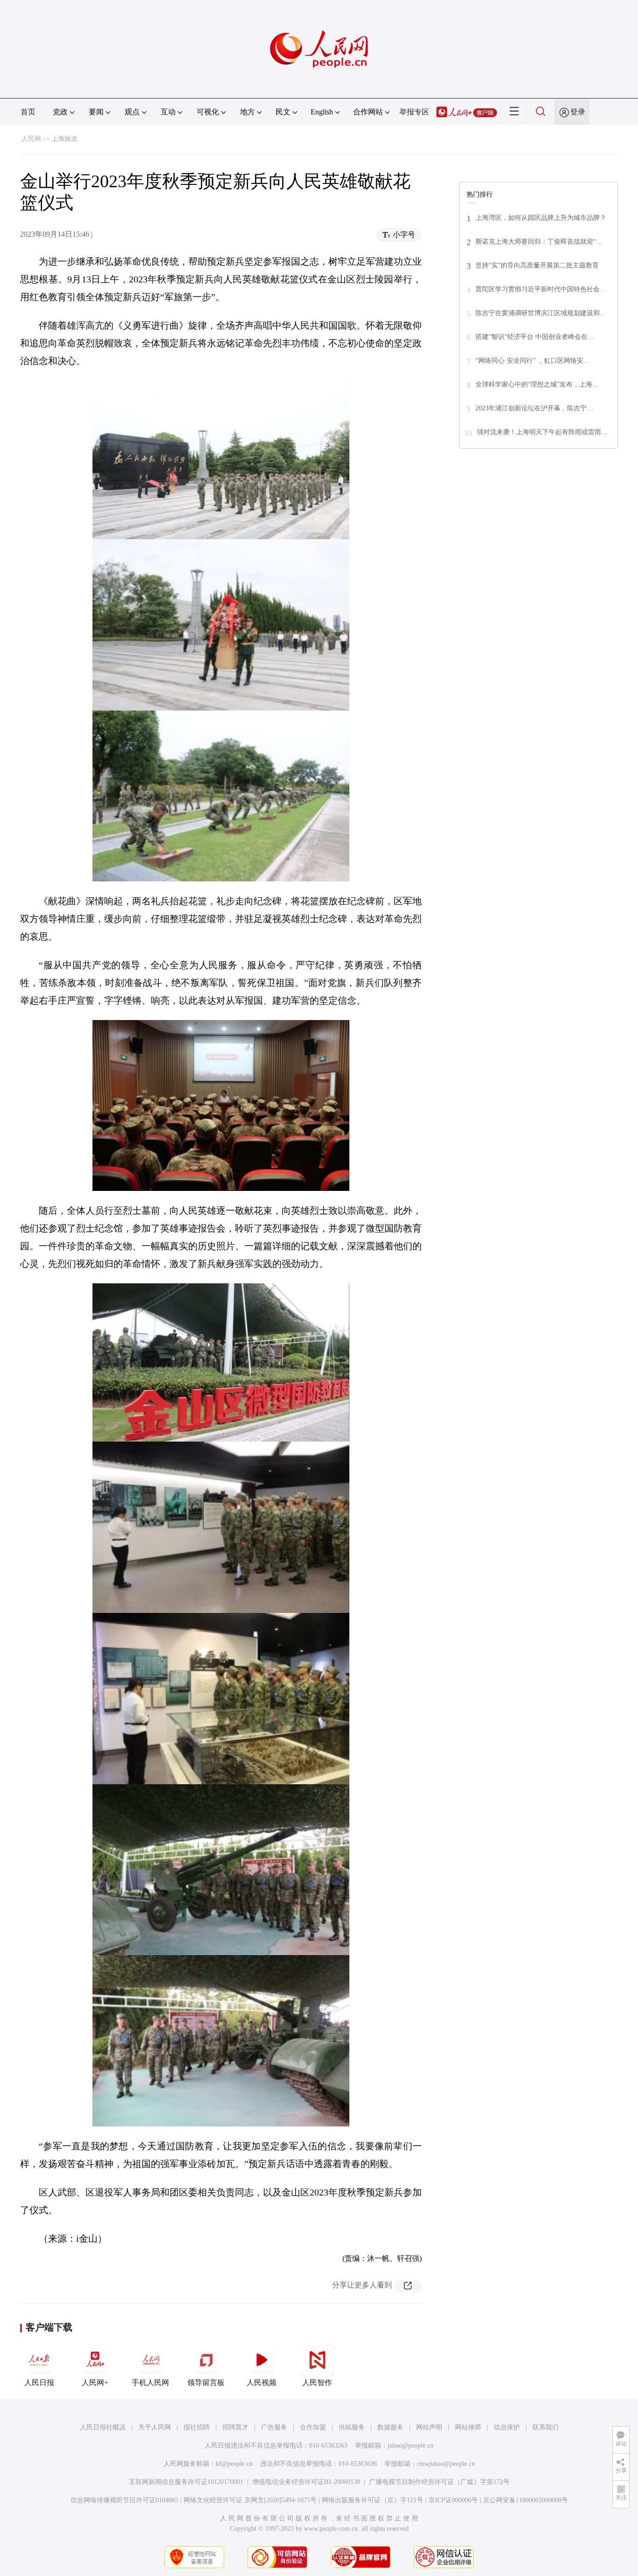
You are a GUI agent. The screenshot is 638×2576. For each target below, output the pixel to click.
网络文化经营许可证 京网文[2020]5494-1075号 (250, 2500)
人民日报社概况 (103, 2427)
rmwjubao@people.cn (446, 2464)
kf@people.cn (234, 2464)
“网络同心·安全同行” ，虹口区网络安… (533, 361)
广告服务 (274, 2427)
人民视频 (262, 2382)
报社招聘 (197, 2427)
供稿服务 (352, 2427)
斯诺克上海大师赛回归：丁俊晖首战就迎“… (539, 242)
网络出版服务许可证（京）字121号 (372, 2500)
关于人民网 (155, 2427)
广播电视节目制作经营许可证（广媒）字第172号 (439, 2482)
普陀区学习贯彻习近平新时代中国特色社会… (541, 289)
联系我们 (546, 2427)
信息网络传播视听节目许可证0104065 (124, 2500)
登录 (578, 112)
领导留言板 (206, 2382)
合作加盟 (313, 2427)
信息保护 (507, 2427)
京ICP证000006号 (453, 2500)
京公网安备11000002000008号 (525, 2500)
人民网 (31, 139)
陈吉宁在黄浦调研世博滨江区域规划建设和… (541, 313)
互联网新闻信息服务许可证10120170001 (186, 2482)
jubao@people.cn (411, 2446)
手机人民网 (150, 2382)
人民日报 (39, 2382)
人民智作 (317, 2382)
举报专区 (414, 112)
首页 (28, 112)
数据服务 (390, 2427)
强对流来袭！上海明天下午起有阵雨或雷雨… (542, 432)
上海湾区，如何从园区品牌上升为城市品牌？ (541, 218)
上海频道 (64, 139)
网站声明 (429, 2427)
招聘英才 (235, 2427)
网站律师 (468, 2427)
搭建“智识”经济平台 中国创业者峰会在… (535, 337)
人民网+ (95, 2382)
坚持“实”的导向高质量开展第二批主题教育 (537, 265)
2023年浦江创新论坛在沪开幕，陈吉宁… (534, 408)
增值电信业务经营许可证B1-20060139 (306, 2482)
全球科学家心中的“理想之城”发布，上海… (537, 384)
